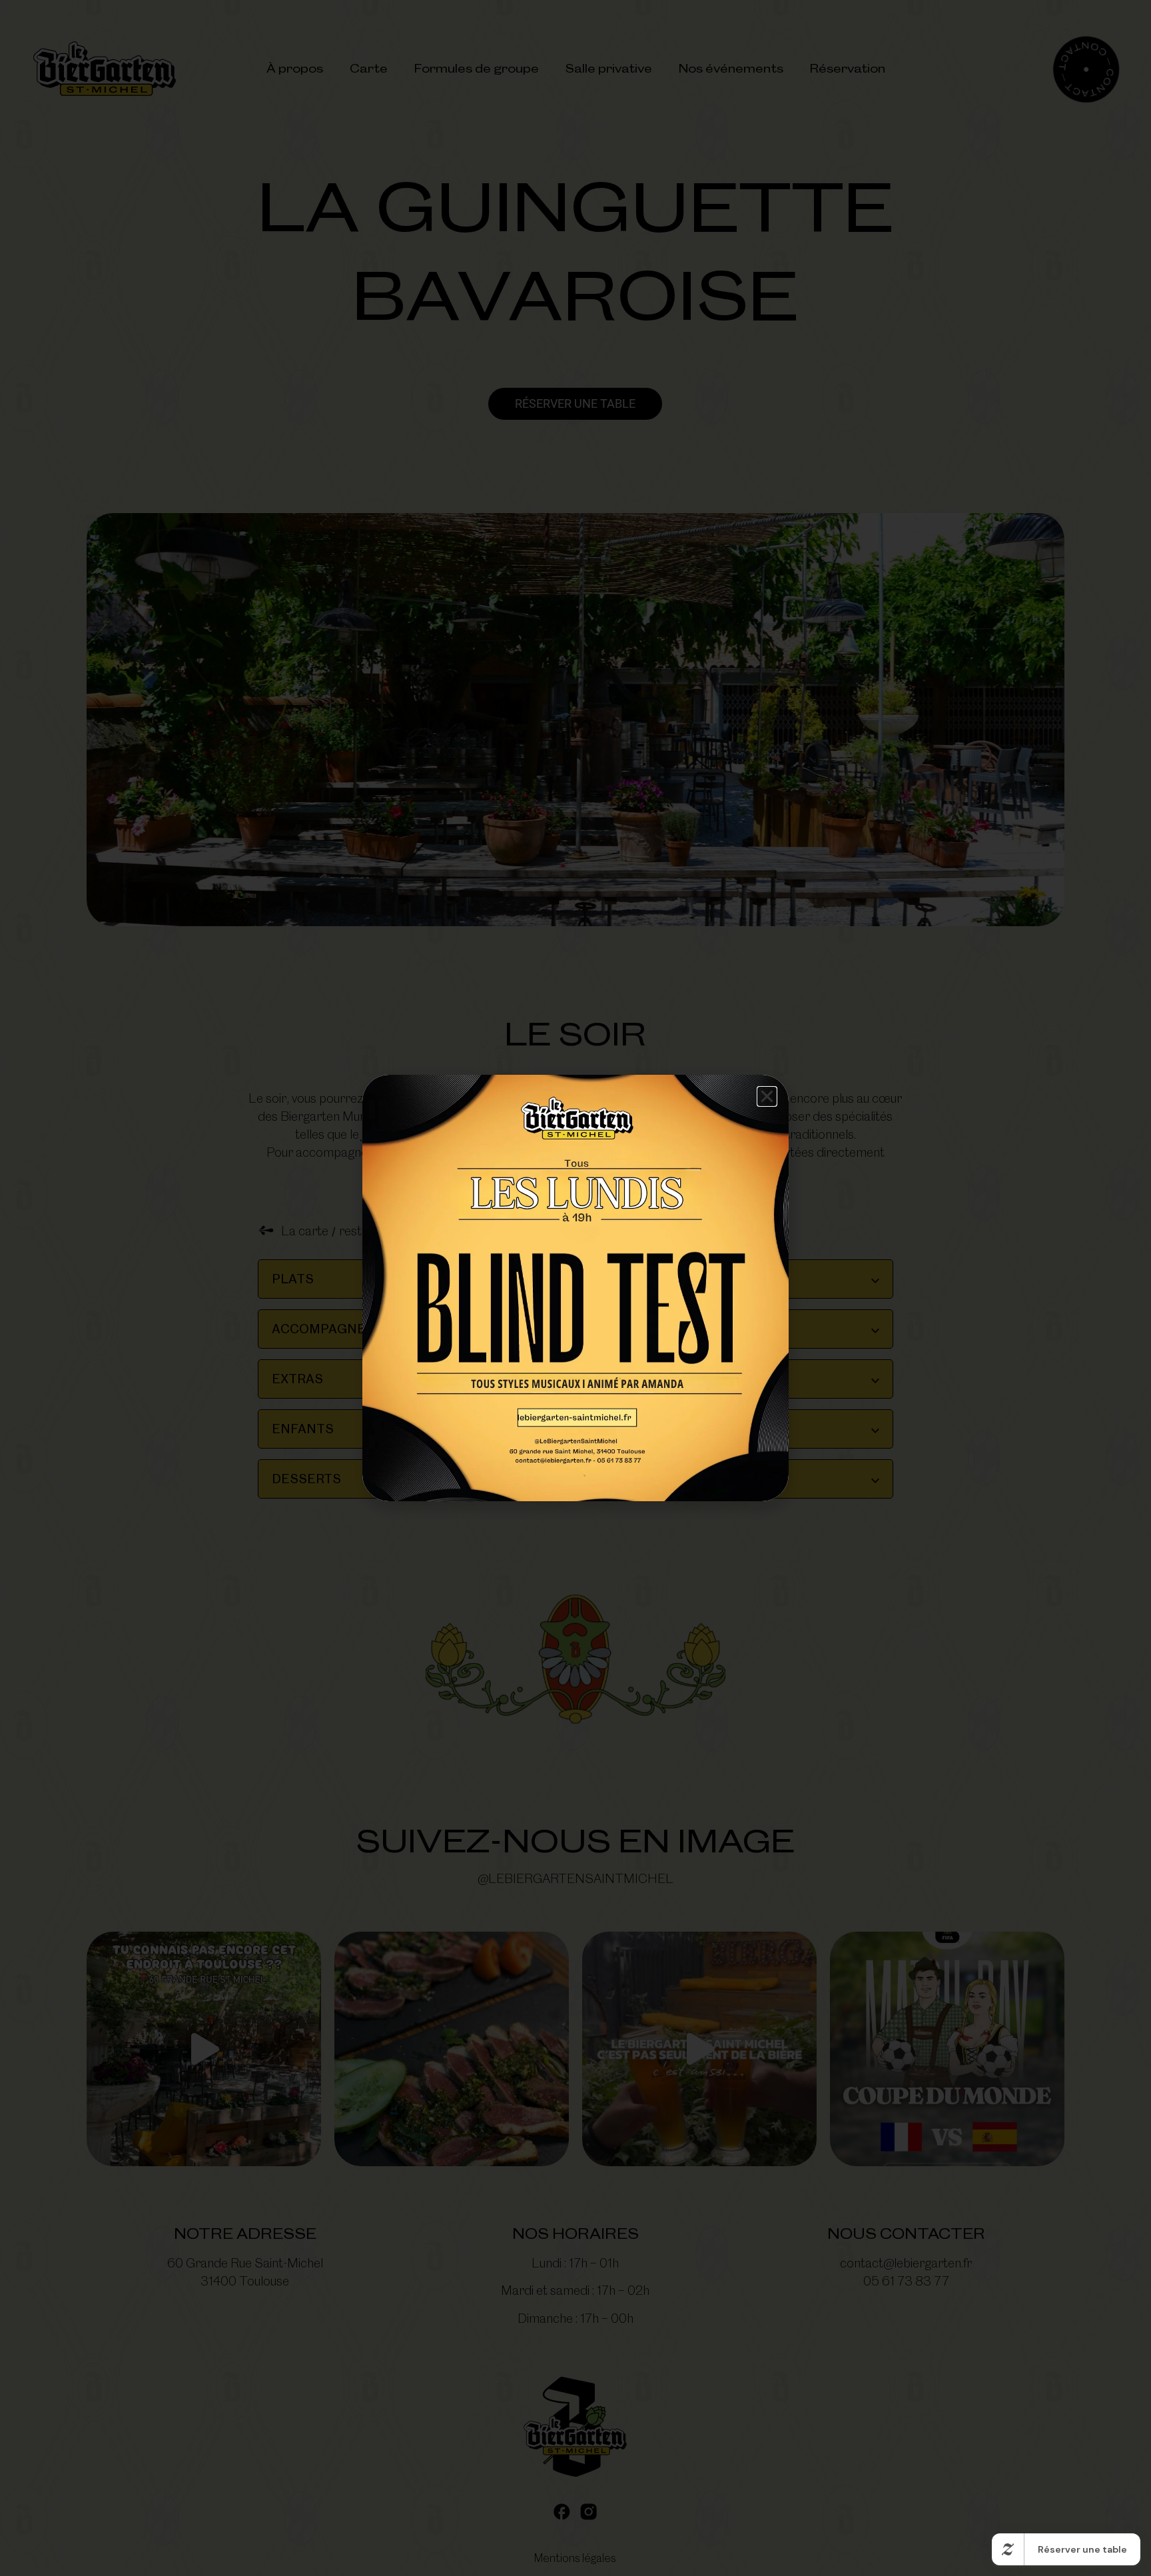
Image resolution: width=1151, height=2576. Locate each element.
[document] (575, 1288)
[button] (767, 1096)
